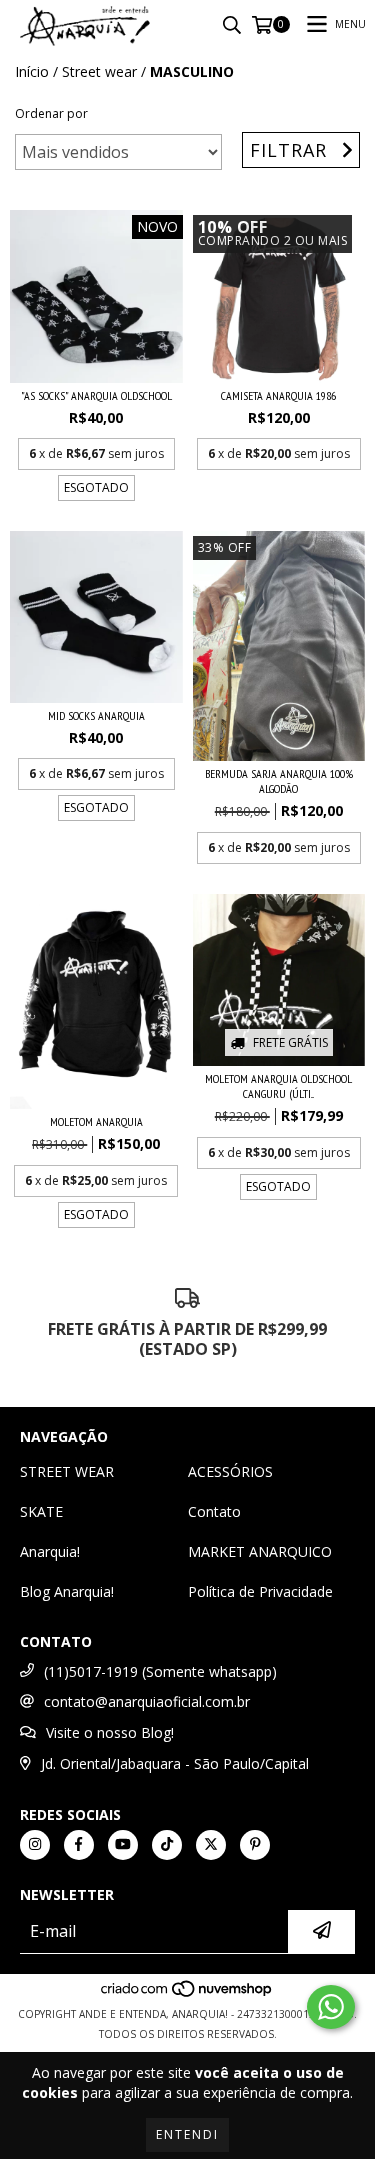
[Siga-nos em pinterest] (255, 1845)
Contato (214, 1511)
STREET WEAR (67, 1471)
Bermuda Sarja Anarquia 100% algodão (279, 781)
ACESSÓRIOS (230, 1471)
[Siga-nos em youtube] (123, 1845)
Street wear (99, 71)
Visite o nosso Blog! (110, 1732)
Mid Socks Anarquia (96, 715)
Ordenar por (51, 113)
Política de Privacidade (260, 1591)
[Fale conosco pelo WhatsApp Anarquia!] (331, 2007)
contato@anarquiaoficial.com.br (147, 1701)
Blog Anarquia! (67, 1591)
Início (32, 71)
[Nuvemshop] (187, 1994)
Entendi (187, 2134)
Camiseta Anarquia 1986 (278, 395)
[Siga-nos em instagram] (35, 1845)
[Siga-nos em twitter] (211, 1845)
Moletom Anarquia (96, 1121)
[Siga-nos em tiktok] (167, 1845)
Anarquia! (50, 1551)
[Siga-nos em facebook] (79, 1845)
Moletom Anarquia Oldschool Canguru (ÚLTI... (278, 1086)
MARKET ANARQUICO (260, 1551)
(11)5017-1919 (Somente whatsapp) (160, 1671)
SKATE (41, 1511)
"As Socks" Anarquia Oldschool (96, 395)
